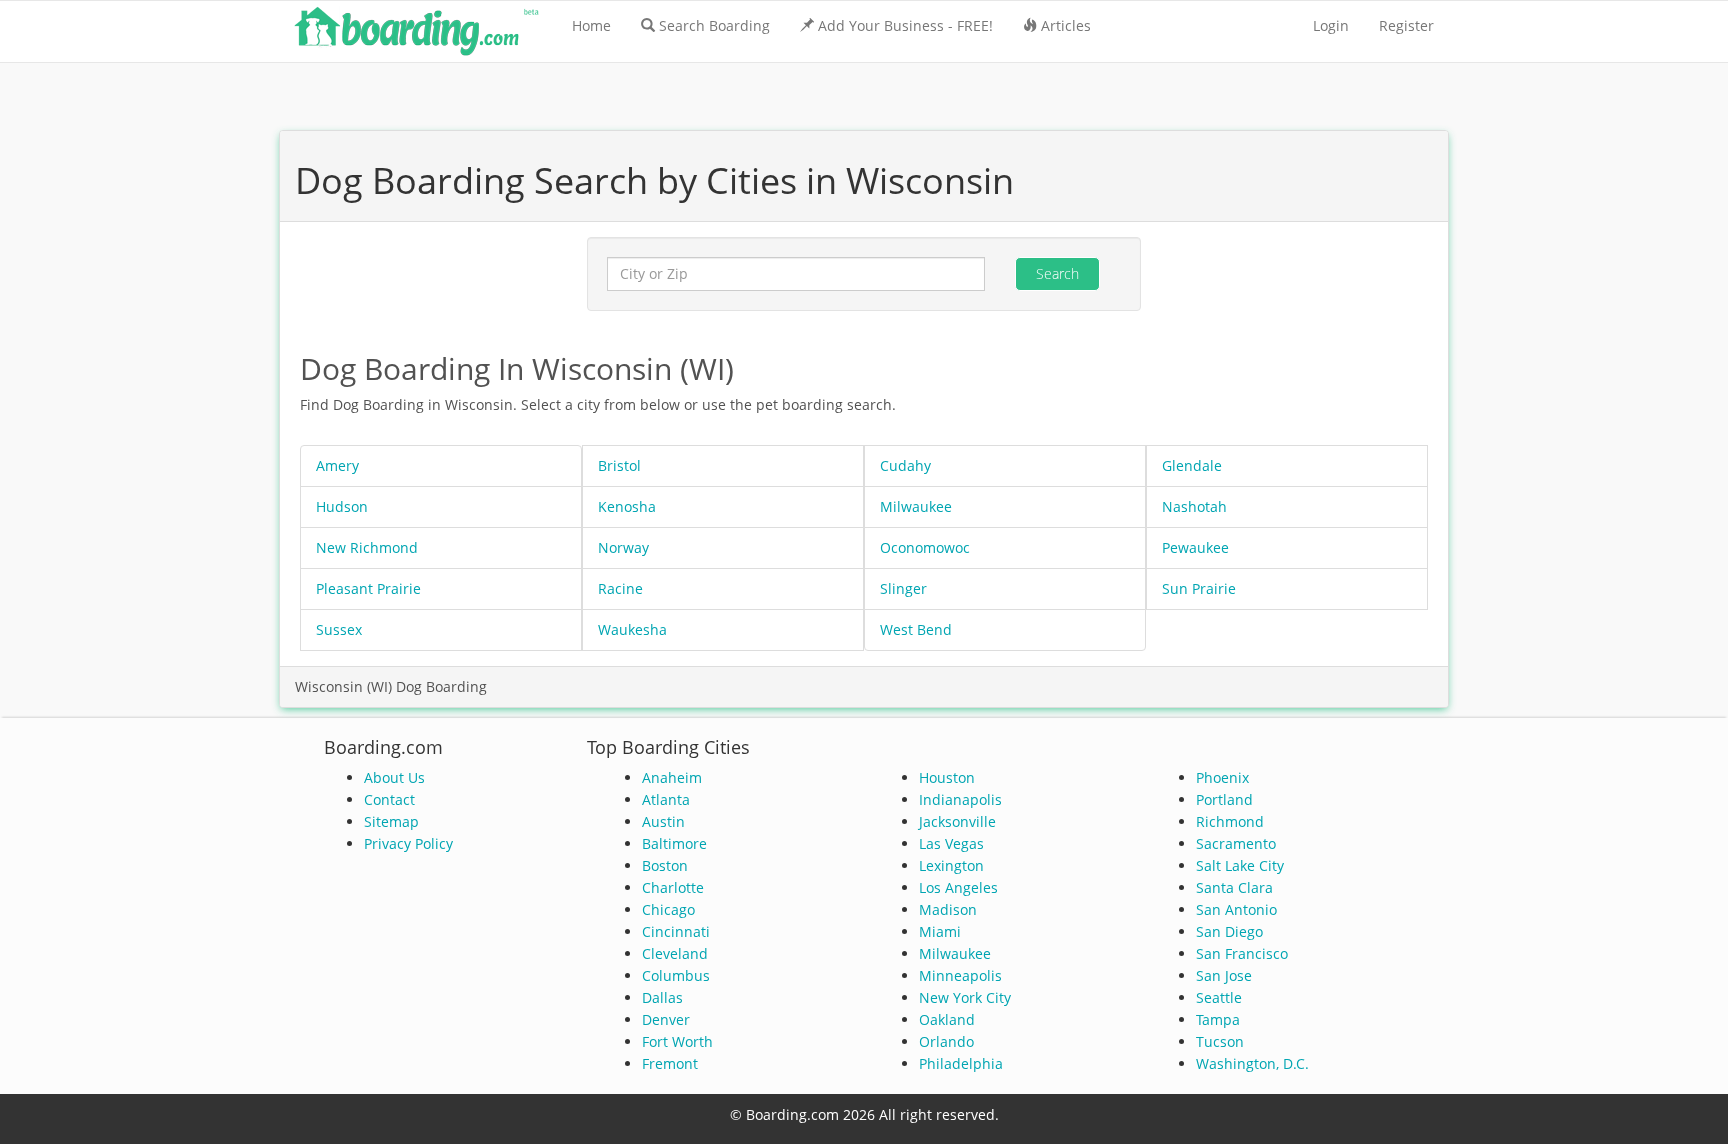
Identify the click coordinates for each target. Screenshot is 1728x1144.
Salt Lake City (1240, 865)
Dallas (662, 997)
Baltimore (674, 843)
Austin (663, 821)
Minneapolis (960, 975)
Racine (620, 588)
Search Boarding (714, 25)
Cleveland (675, 953)
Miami (940, 931)
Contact (389, 799)
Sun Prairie (1199, 588)
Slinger (903, 588)
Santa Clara (1234, 887)
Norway (623, 547)
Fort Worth (677, 1041)
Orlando (946, 1041)
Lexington (951, 865)
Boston (665, 865)
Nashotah (1194, 506)
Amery (337, 465)
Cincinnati (676, 931)
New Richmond (367, 547)
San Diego (1229, 931)
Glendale (1192, 465)
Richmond (1230, 821)
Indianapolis (960, 799)
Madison (948, 909)
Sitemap (391, 821)
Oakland (947, 1019)
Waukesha (632, 629)
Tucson (1220, 1041)
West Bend (916, 629)
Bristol (619, 465)
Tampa (1218, 1019)
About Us (394, 777)
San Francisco (1242, 953)
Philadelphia (961, 1063)
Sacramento (1236, 843)
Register (1406, 25)
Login (1331, 25)
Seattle (1219, 997)
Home (591, 25)
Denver (666, 1019)
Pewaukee (1195, 547)
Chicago (668, 909)
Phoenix (1222, 777)
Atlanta (666, 799)
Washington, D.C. (1252, 1063)
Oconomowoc (925, 547)
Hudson (342, 506)
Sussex (339, 629)
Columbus (676, 975)
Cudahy (905, 465)
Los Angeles (958, 887)
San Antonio (1236, 909)
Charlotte (673, 887)
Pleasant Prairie (368, 588)
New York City (965, 997)
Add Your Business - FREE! (905, 25)
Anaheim (672, 777)
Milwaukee (916, 506)
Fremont (670, 1063)
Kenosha (627, 506)
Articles (1066, 25)
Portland (1224, 799)
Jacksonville (957, 821)
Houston (947, 777)
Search (1057, 273)
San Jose (1224, 975)
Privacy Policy (408, 843)
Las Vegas (951, 843)
